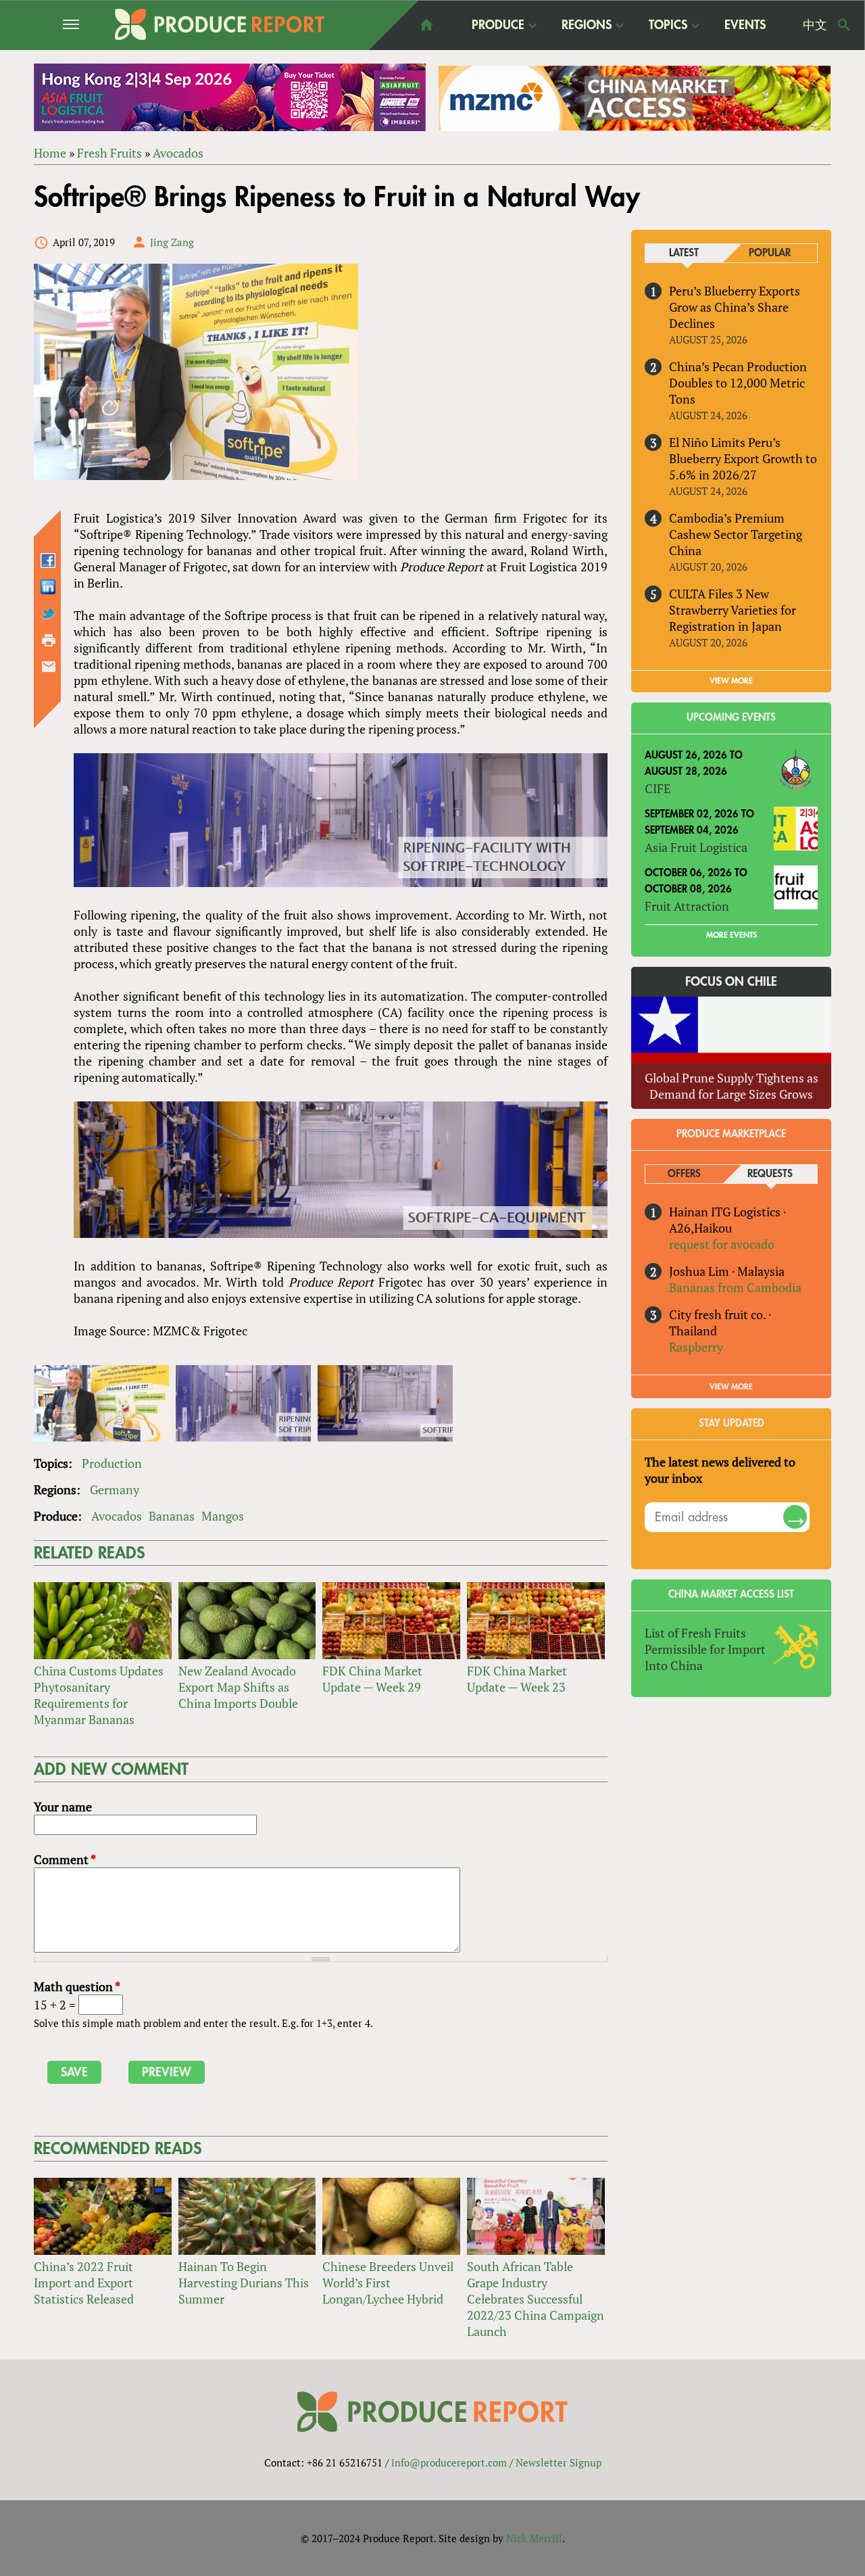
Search (844, 25)
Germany (115, 1489)
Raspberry (696, 1347)
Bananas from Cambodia (735, 1287)
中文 (815, 25)
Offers (684, 1174)
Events (745, 25)
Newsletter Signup (559, 2462)
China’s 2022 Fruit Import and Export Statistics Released (84, 2283)
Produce (498, 26)
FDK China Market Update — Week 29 (372, 1679)
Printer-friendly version (49, 640)
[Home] (220, 24)
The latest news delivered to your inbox (720, 1470)
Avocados (178, 153)
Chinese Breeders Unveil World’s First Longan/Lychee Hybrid (388, 2283)
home (426, 25)
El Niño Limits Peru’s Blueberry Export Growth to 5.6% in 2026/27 (743, 458)
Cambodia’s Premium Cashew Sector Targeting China (736, 534)
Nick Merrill (534, 2538)
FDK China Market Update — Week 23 (517, 1679)
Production (112, 1463)
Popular (770, 253)
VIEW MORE (731, 681)
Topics (668, 26)
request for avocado (722, 1244)
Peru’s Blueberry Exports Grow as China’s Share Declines (735, 307)
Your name (63, 1807)
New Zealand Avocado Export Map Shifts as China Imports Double (238, 1687)
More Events (732, 935)
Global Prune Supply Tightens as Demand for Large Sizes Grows (732, 1086)
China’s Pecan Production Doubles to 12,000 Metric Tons (738, 383)
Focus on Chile (731, 982)
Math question (77, 1986)
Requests (770, 1174)
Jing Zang (172, 242)
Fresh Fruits (109, 153)
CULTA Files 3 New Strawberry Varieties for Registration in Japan (733, 610)
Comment (65, 1859)
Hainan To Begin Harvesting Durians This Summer (244, 2283)
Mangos (223, 1516)
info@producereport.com (449, 2462)
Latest (684, 253)
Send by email (49, 667)
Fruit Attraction (687, 906)
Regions (587, 26)
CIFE (658, 788)
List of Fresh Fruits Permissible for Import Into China (705, 1649)
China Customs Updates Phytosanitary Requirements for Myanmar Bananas (99, 1695)
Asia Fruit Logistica (696, 847)
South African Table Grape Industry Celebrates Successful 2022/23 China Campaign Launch (536, 2299)
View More (731, 1387)
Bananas (172, 1516)
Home (50, 153)
